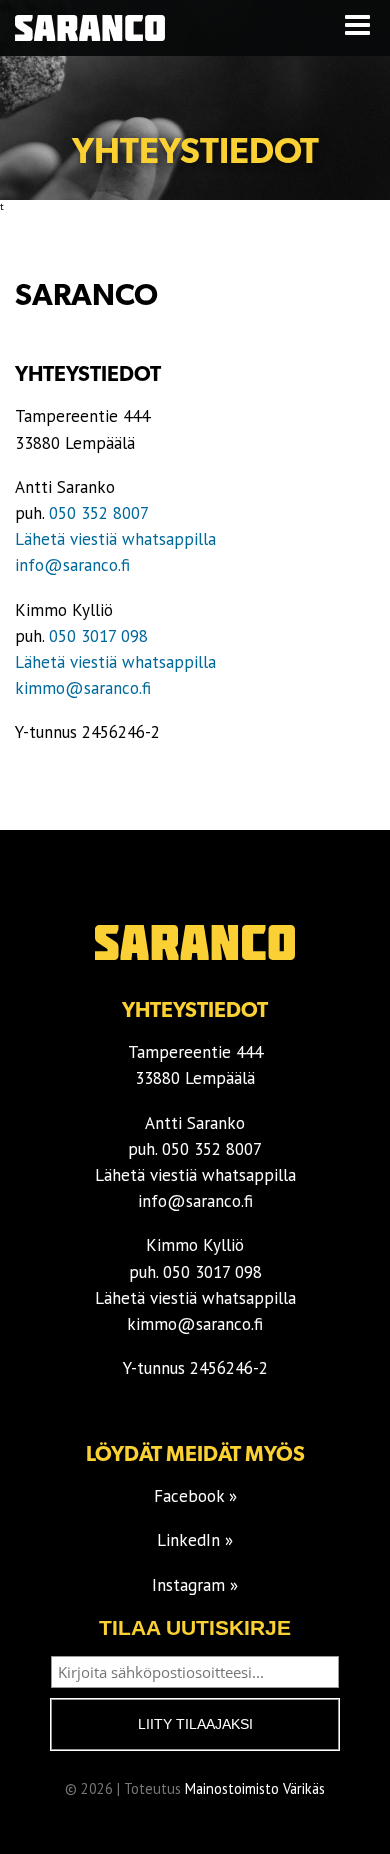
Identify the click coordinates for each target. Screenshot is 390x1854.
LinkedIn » (195, 1540)
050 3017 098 (98, 636)
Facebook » (195, 1496)
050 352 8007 (99, 513)
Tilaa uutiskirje (195, 1628)
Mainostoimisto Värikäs (255, 1788)
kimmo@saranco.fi (83, 688)
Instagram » (195, 1585)
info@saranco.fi (72, 565)
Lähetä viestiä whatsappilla (115, 539)
